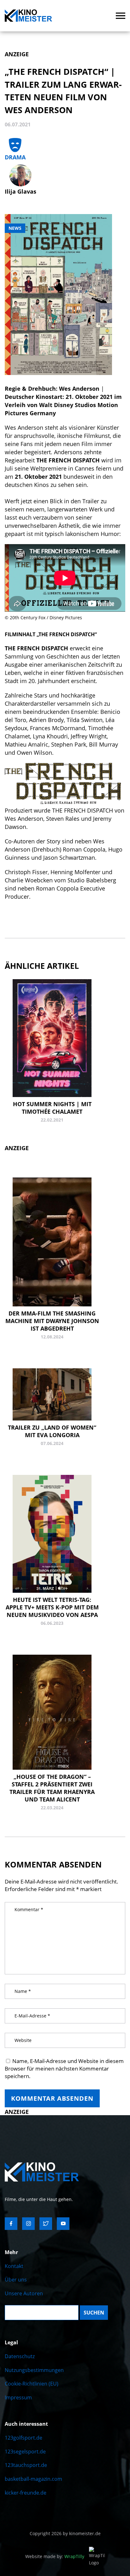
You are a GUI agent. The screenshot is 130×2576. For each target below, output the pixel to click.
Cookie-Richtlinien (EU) (32, 2384)
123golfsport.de (24, 2438)
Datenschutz (20, 2356)
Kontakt (14, 2266)
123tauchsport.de (26, 2465)
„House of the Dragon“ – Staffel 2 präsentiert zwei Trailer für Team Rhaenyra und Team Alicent (52, 1788)
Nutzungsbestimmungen (34, 2370)
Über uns (16, 2280)
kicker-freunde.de (26, 2493)
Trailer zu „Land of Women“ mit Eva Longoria (52, 1431)
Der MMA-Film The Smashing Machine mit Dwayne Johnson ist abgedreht (52, 1321)
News (15, 228)
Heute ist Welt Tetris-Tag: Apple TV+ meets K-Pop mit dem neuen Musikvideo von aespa (52, 1607)
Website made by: (55, 2556)
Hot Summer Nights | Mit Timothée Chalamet (52, 1108)
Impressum (18, 2397)
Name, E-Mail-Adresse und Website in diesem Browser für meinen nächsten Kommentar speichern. (64, 2069)
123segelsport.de (25, 2452)
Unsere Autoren (24, 2293)
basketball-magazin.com (33, 2479)
